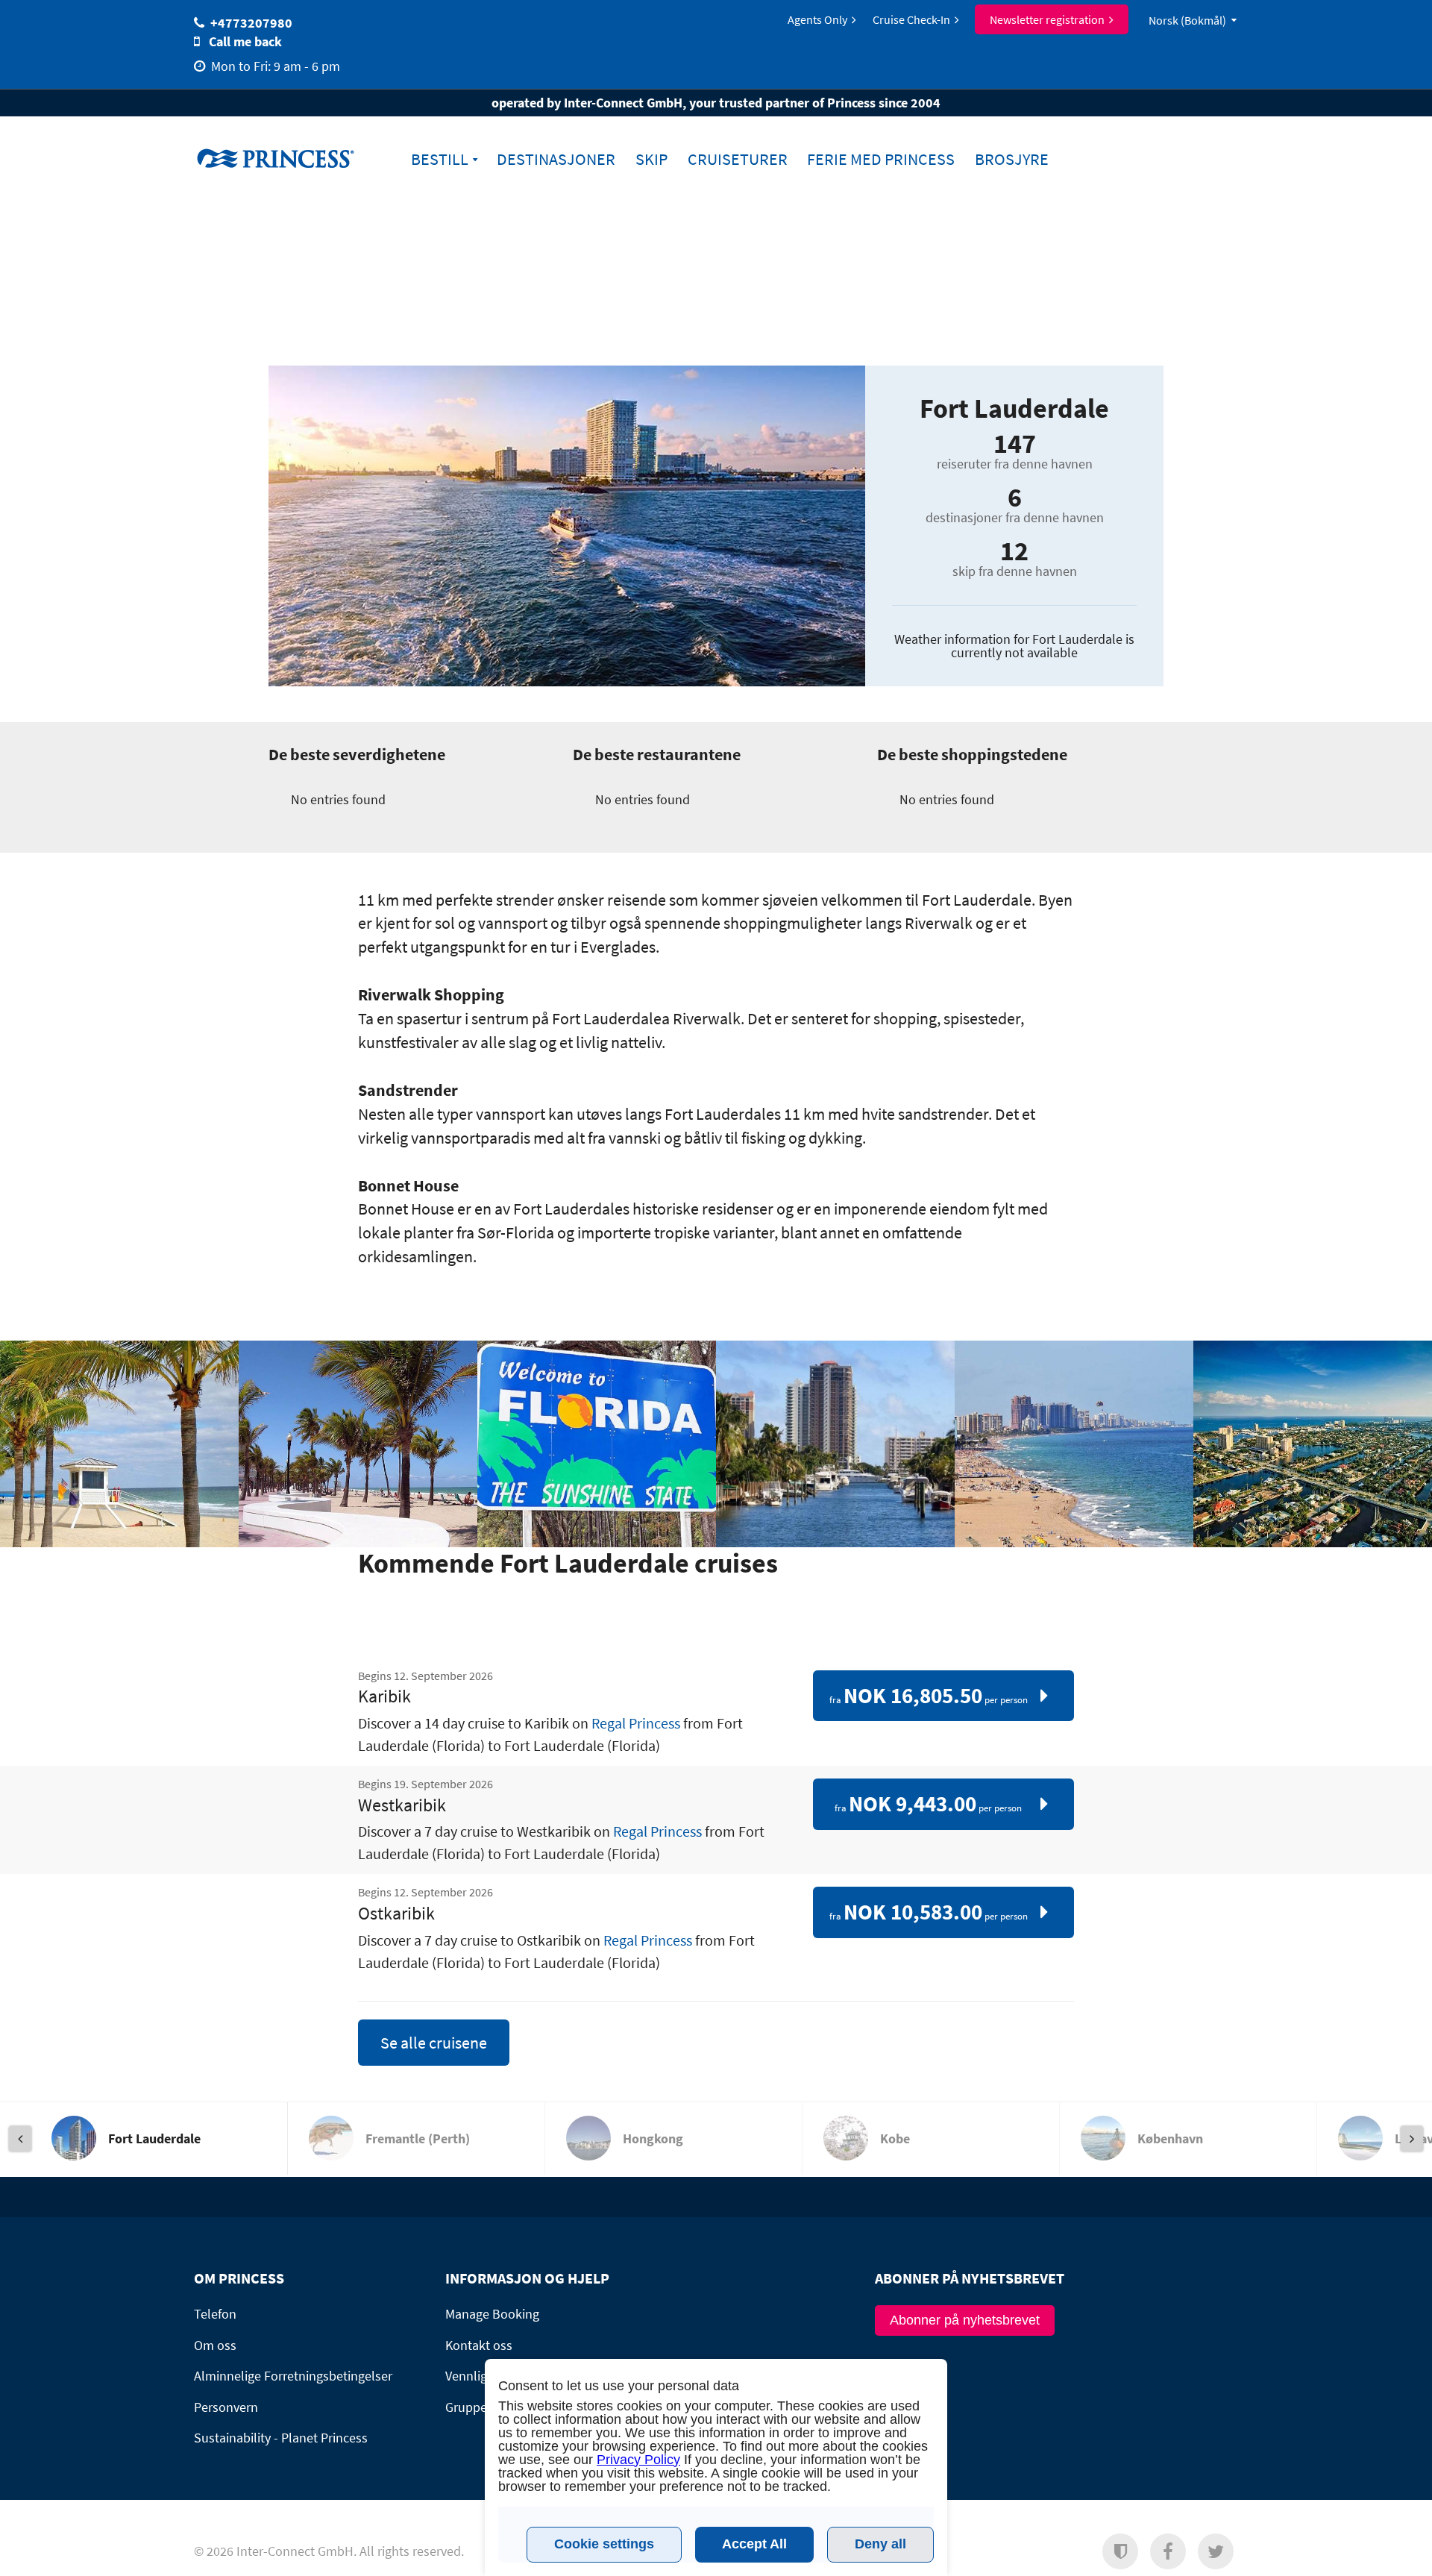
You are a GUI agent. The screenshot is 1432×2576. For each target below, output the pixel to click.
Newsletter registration (1047, 19)
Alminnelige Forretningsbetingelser (293, 2376)
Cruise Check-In (911, 19)
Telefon (215, 2314)
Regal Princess (636, 1723)
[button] (1120, 2551)
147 (1015, 444)
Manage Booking (492, 2314)
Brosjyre (1012, 159)
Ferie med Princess (881, 159)
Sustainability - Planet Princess (281, 2438)
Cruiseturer (738, 159)
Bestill (440, 159)
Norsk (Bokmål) (1187, 20)
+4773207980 (251, 23)
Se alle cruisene (434, 2043)
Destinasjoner (556, 159)
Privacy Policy (638, 2460)
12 (1014, 551)
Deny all (880, 2544)
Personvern (226, 2407)
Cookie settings (604, 2544)
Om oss (215, 2345)
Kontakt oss (479, 2345)
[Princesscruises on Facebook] (1168, 2551)
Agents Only (817, 19)
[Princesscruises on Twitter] (1216, 2551)
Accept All (754, 2544)
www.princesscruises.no (287, 158)
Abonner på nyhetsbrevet (965, 2320)
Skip (651, 159)
